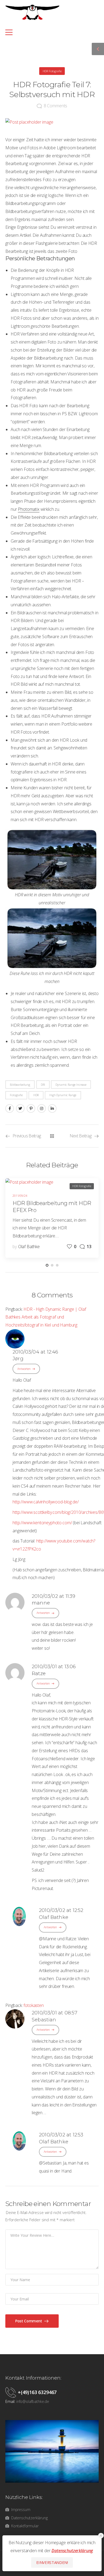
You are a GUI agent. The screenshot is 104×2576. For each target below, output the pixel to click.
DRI (43, 1085)
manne (41, 1603)
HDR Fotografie (52, 71)
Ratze (39, 1674)
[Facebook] (10, 1108)
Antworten (24, 1369)
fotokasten (33, 2005)
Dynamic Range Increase (71, 1085)
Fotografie (16, 1095)
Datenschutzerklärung (72, 2551)
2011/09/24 (20, 1196)
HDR (36, 1095)
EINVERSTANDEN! (52, 2562)
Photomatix (29, 509)
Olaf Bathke (29, 1247)
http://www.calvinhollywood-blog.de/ (45, 1502)
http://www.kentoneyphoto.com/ (42, 1523)
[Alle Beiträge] (52, 1136)
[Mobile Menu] (49, 32)
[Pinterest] (31, 1108)
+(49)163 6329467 (37, 2392)
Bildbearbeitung (20, 1085)
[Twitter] (20, 1108)
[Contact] (12, 2392)
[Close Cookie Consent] (101, 2536)
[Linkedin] (52, 1108)
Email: (10, 2401)
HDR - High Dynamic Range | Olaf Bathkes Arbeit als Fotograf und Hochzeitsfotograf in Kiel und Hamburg (46, 1317)
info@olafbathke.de (33, 2401)
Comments (55, 106)
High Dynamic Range (63, 1095)
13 (89, 1247)
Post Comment (29, 2321)
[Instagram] (42, 1108)
